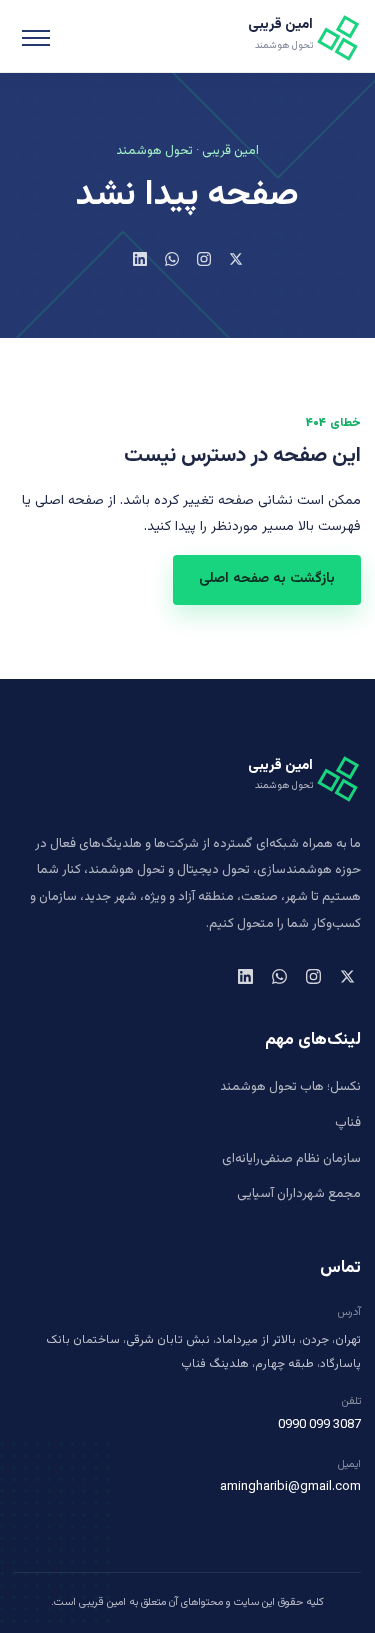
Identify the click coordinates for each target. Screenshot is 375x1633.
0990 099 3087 (319, 1425)
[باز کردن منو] (36, 36)
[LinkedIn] (140, 259)
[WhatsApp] (172, 259)
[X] (236, 259)
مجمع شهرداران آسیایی (299, 1194)
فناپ (348, 1123)
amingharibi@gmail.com (290, 1487)
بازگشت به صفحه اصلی (267, 579)
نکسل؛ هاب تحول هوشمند (290, 1087)
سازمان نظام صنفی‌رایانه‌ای (291, 1159)
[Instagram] (204, 259)
